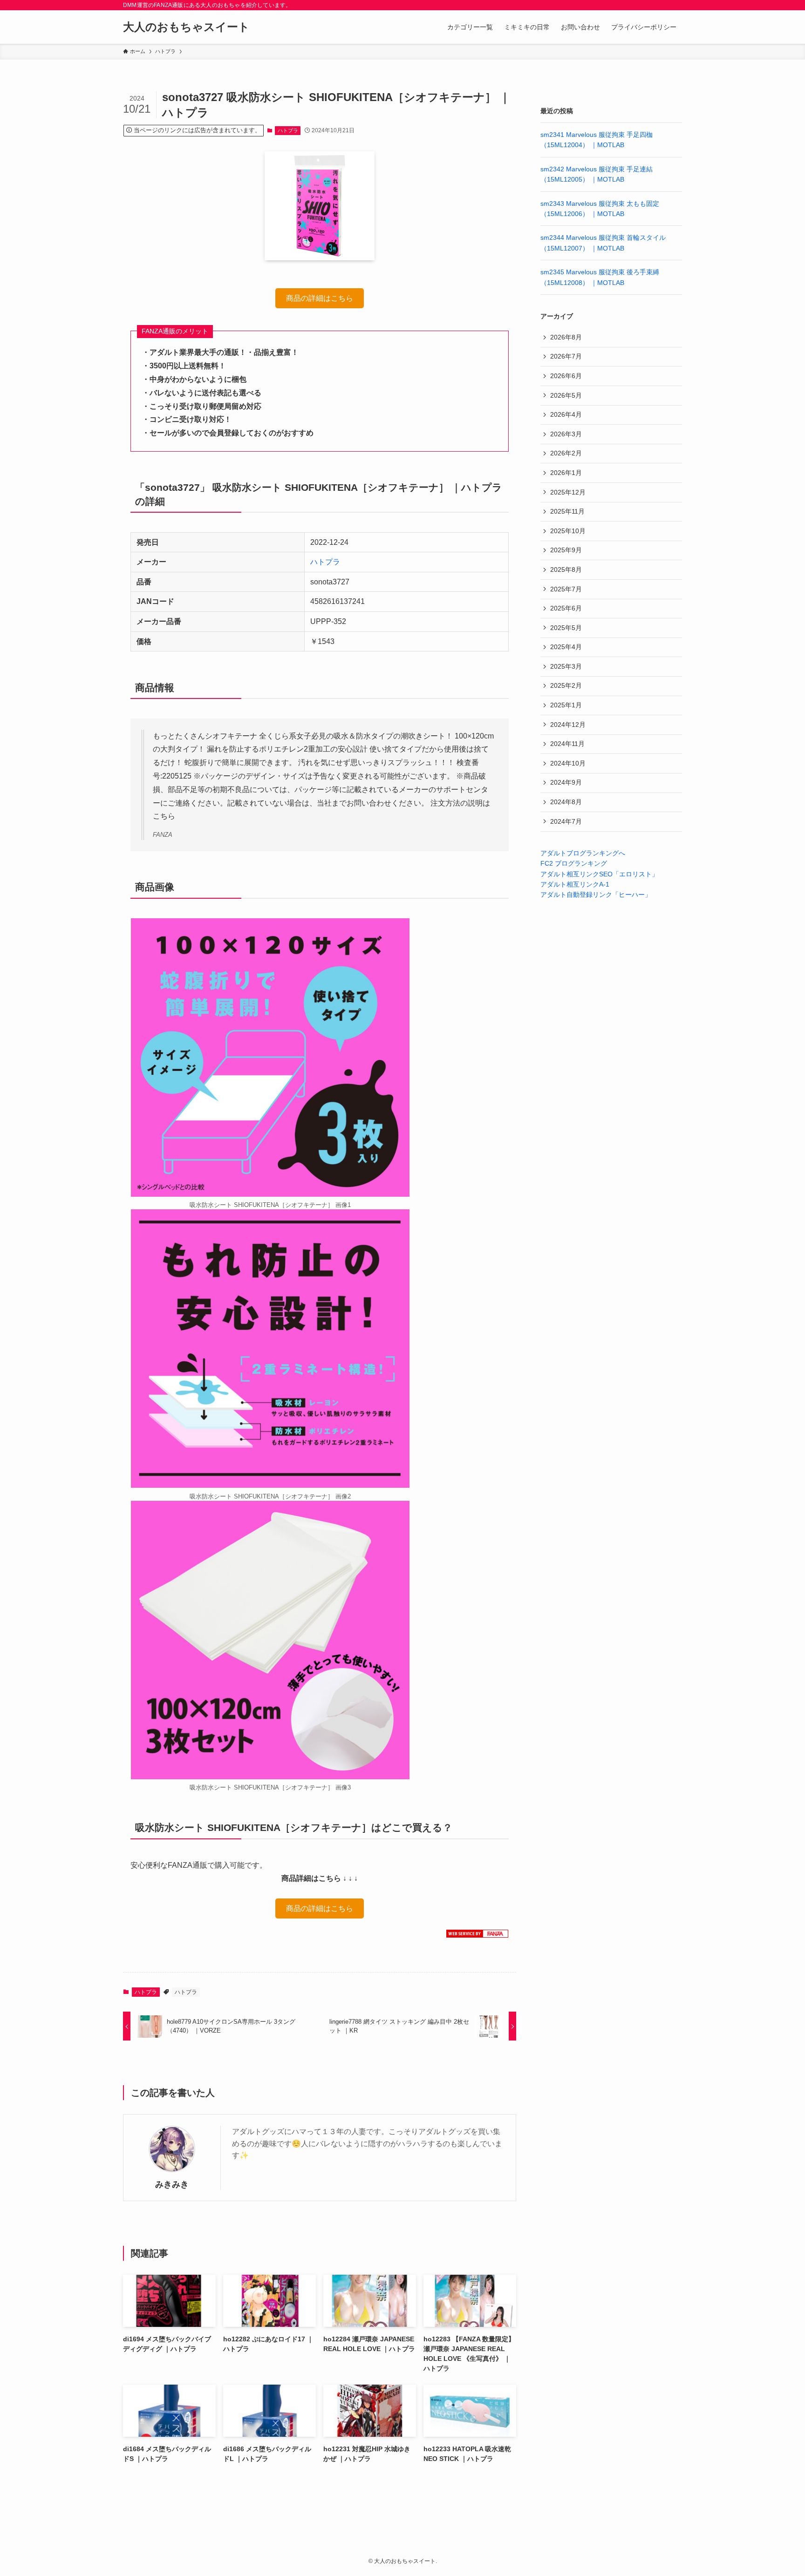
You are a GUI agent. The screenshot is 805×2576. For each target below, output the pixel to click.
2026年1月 (566, 473)
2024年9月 (566, 782)
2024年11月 (567, 744)
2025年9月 (566, 550)
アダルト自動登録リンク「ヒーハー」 (596, 895)
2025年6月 (566, 608)
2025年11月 (567, 511)
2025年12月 (568, 492)
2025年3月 (566, 666)
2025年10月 (568, 531)
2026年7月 (566, 356)
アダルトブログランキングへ (583, 853)
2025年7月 (566, 589)
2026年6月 (566, 376)
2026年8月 (566, 337)
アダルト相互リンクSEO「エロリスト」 (599, 874)
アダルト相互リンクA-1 (575, 884)
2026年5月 (566, 395)
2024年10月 (568, 763)
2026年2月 (566, 453)
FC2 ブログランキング (574, 863)
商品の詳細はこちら (320, 299)
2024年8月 (566, 802)
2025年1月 (566, 705)
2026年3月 (566, 434)
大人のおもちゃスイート (186, 27)
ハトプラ (288, 130)
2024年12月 (568, 725)
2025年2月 (566, 685)
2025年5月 (566, 628)
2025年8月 (566, 569)
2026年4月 (566, 414)
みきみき (172, 2184)
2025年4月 (566, 647)
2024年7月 (566, 821)
